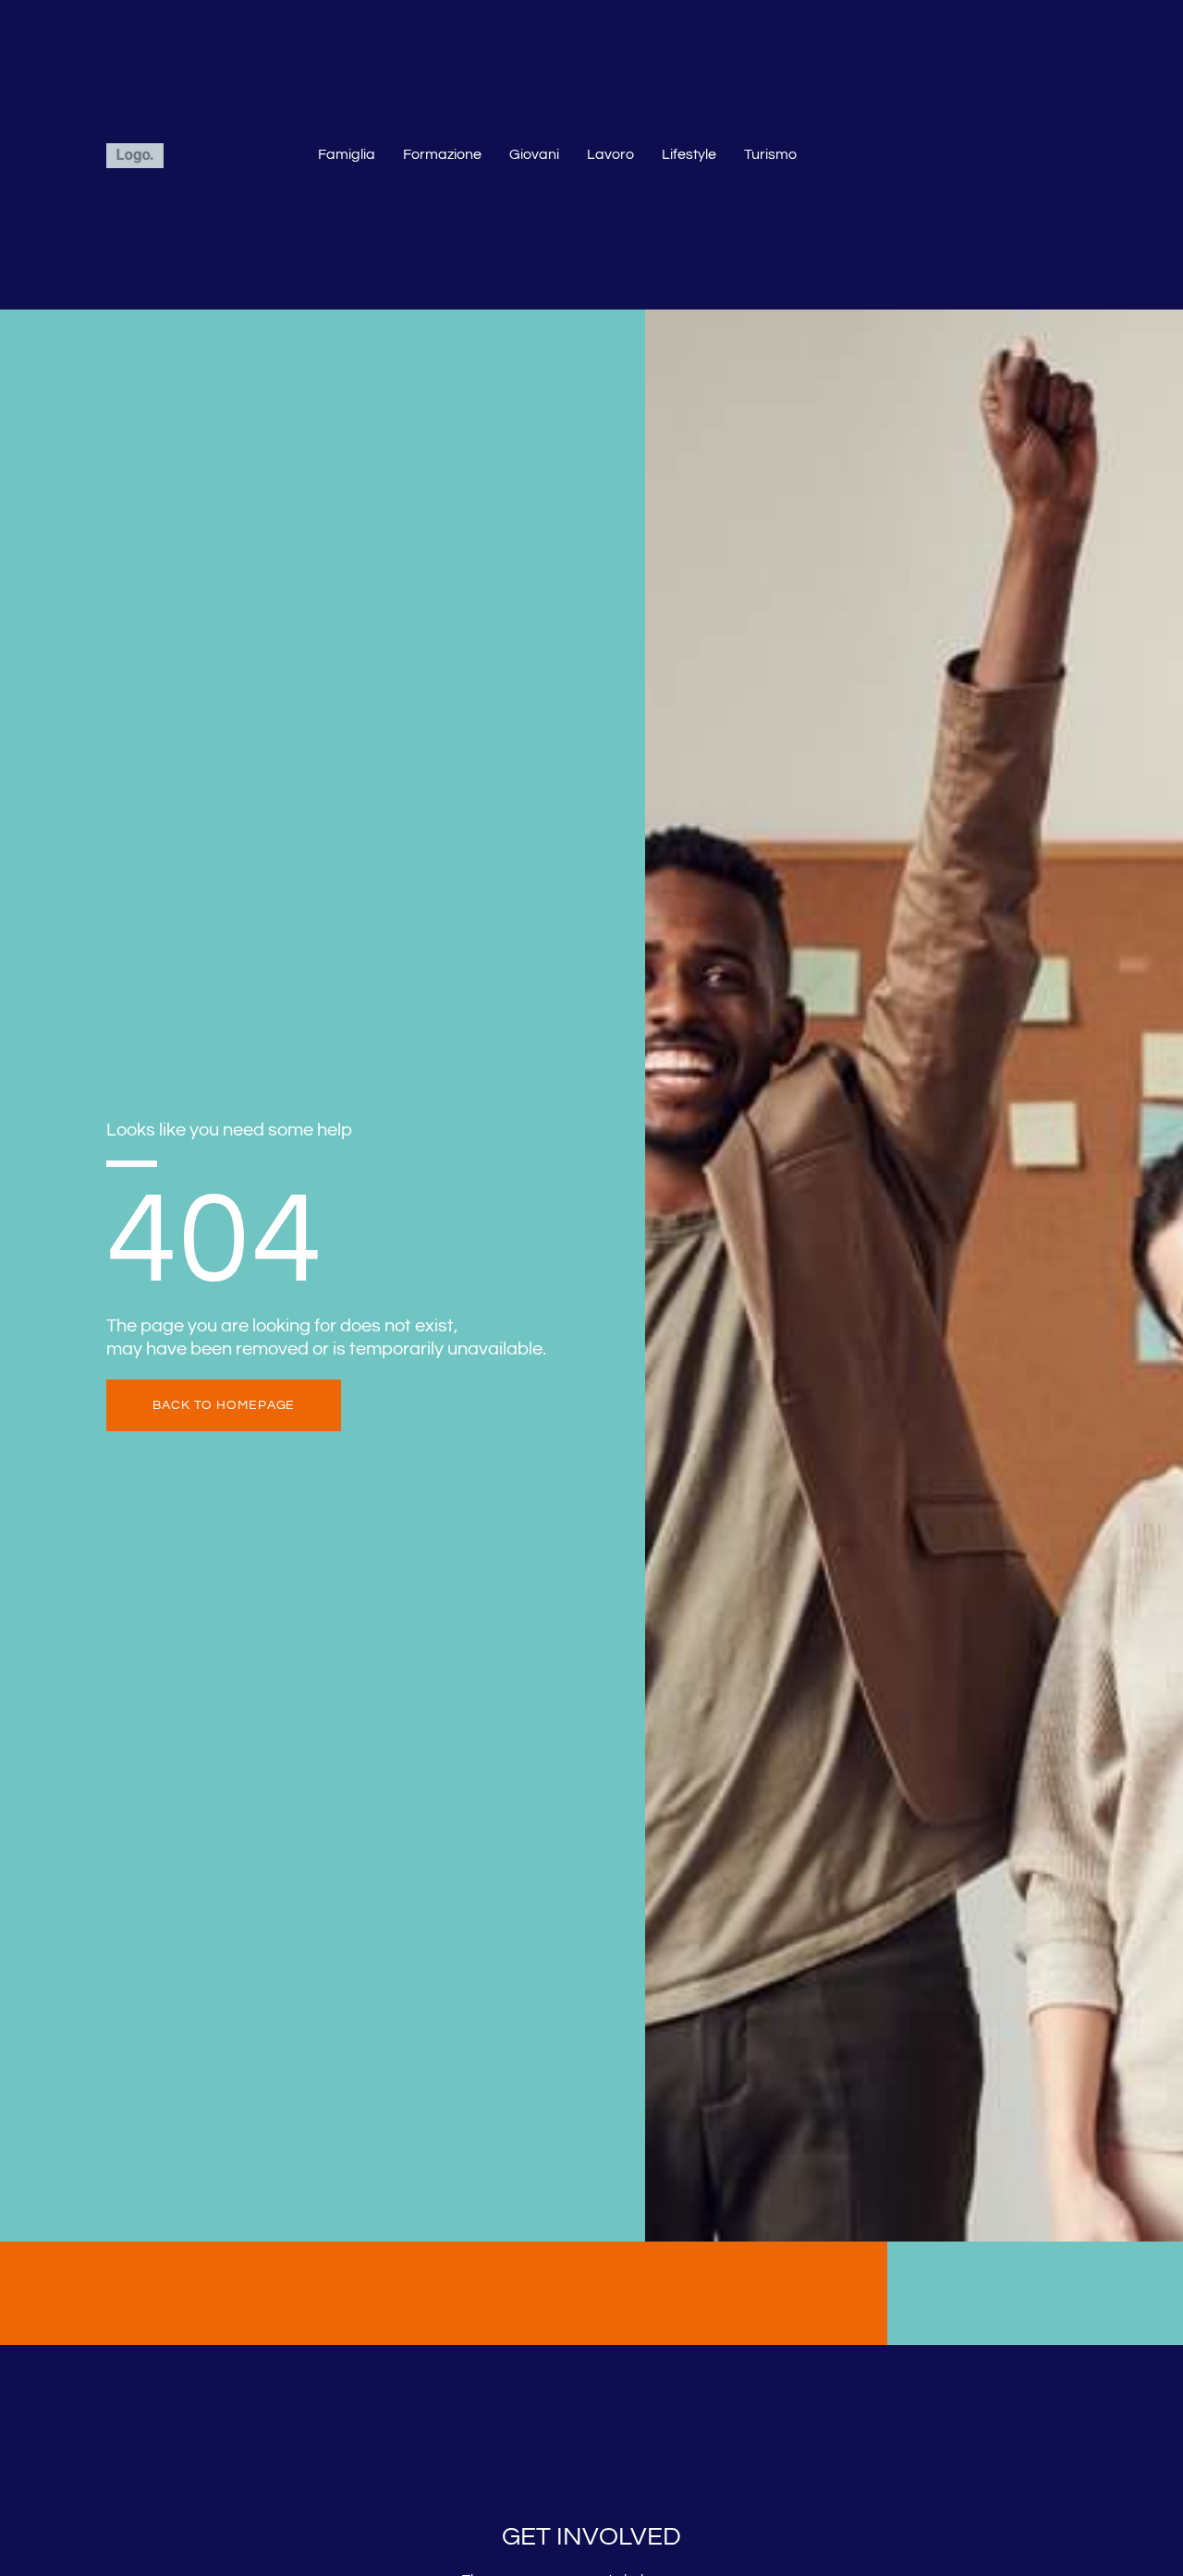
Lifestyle (689, 154)
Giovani (534, 154)
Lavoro (610, 154)
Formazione (442, 154)
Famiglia (347, 154)
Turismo (770, 154)
